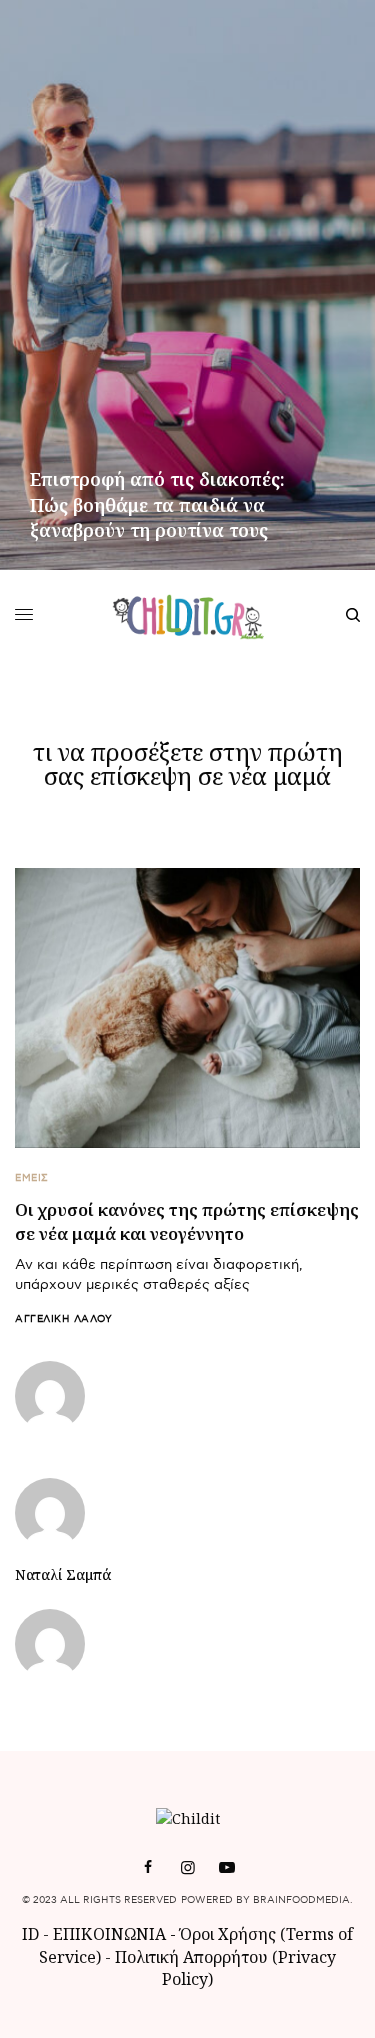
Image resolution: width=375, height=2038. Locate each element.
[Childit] (187, 615)
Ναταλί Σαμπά (63, 1575)
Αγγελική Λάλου (63, 1319)
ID (30, 1934)
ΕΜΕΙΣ (32, 1178)
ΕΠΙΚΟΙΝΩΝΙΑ (111, 1934)
